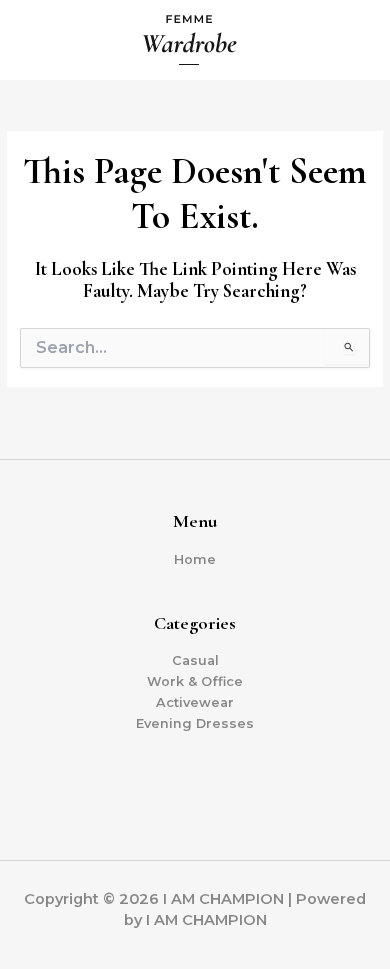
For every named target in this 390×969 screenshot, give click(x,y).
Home (195, 559)
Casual (195, 660)
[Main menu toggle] (351, 40)
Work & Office (195, 681)
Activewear (195, 702)
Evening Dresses (195, 723)
